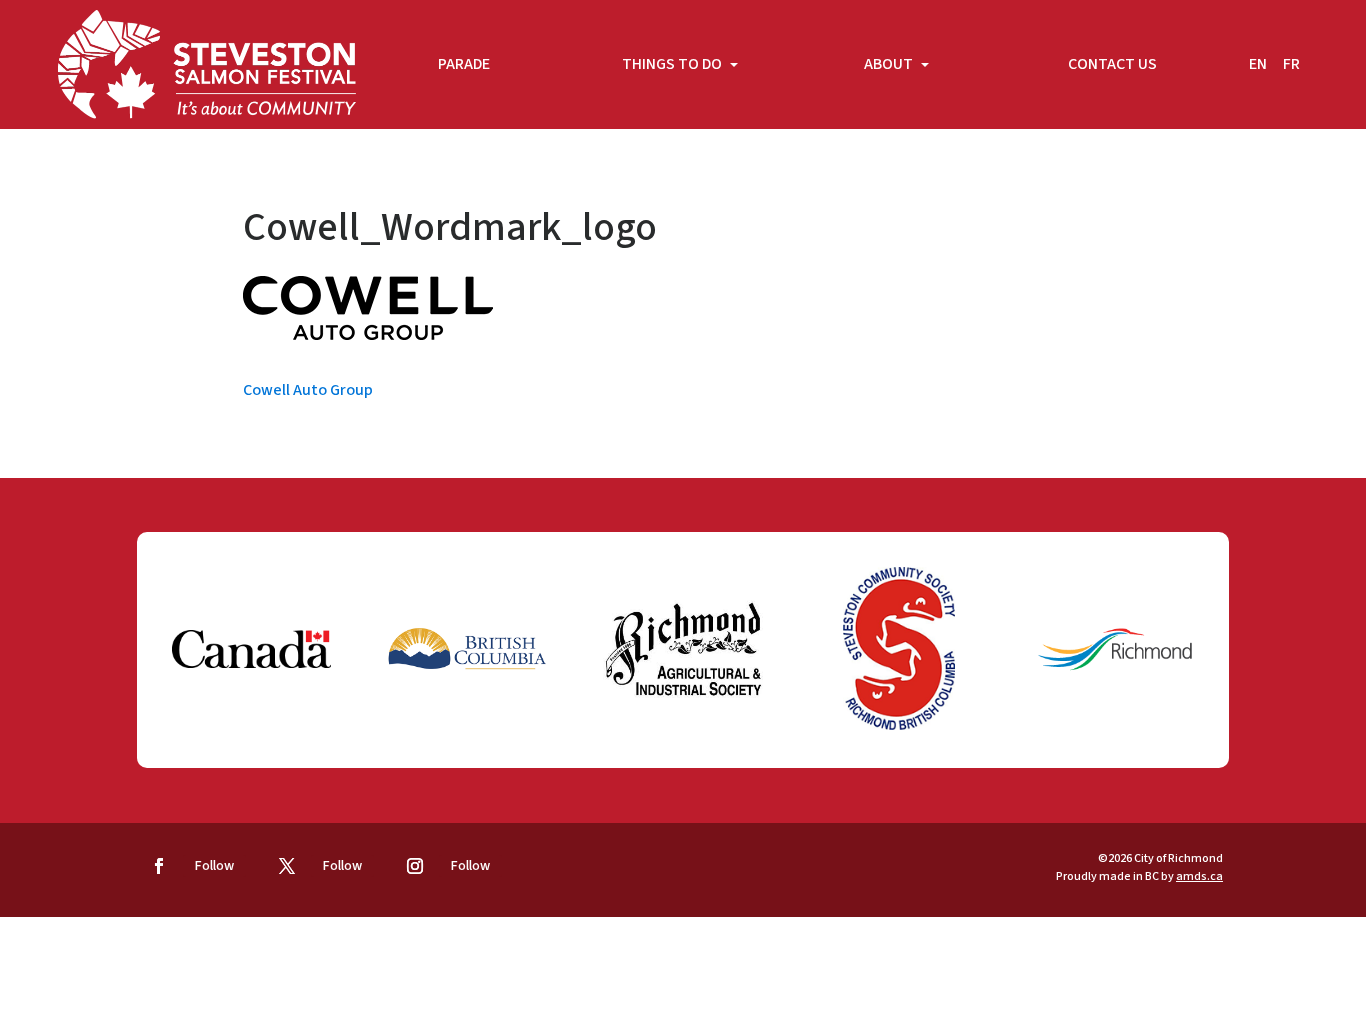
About (890, 64)
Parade (464, 64)
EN (1258, 64)
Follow (214, 866)
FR (1291, 64)
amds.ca (1199, 876)
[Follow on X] (287, 866)
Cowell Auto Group (308, 390)
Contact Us (1112, 64)
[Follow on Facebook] (159, 866)
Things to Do (673, 64)
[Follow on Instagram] (415, 866)
